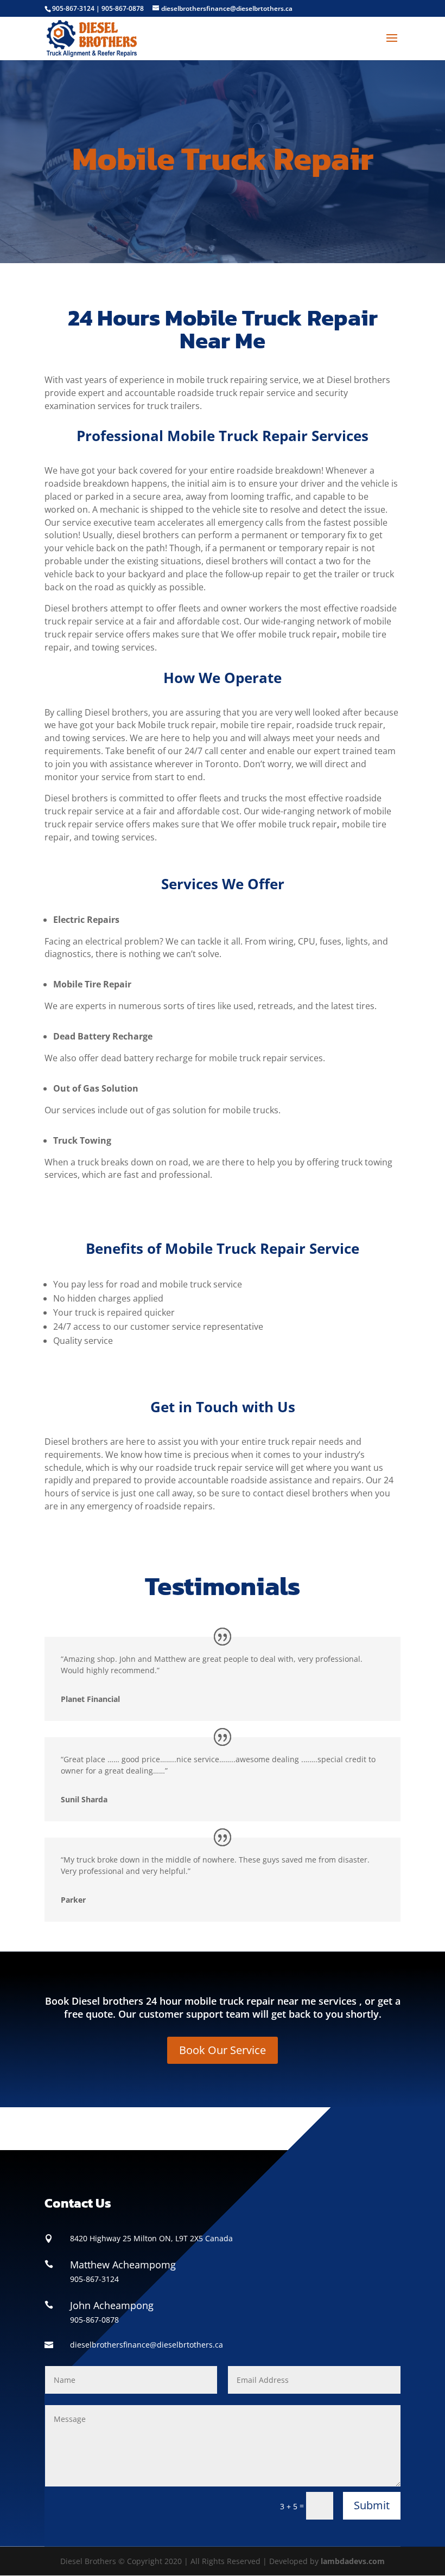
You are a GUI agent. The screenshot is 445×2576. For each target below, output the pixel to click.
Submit (372, 2505)
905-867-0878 (123, 8)
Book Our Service (223, 2050)
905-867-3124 (73, 8)
